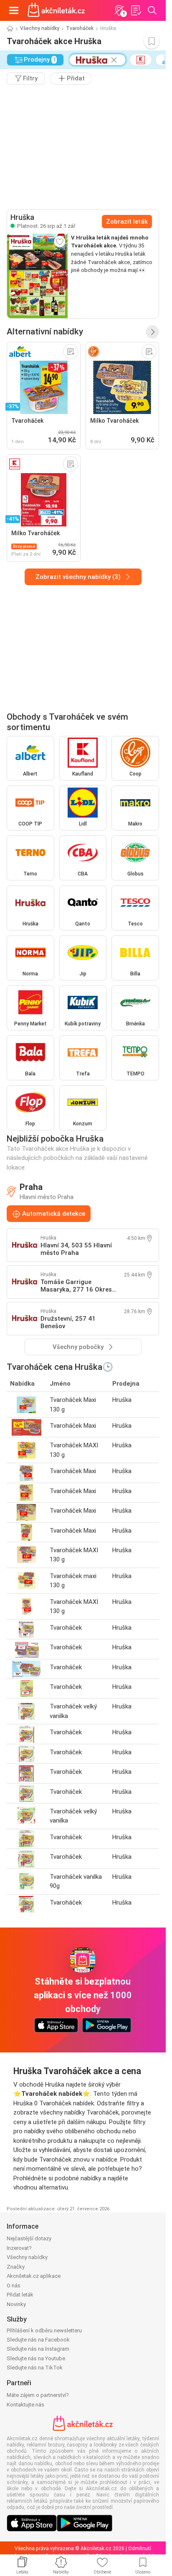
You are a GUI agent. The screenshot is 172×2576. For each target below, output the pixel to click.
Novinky (16, 2304)
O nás (14, 2285)
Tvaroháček (80, 28)
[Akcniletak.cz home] (56, 10)
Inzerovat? (19, 2248)
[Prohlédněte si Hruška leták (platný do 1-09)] (37, 276)
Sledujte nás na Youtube (36, 2358)
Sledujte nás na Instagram (38, 2349)
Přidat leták (20, 2295)
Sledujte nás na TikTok (35, 2368)
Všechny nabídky (40, 28)
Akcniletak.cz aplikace (34, 2276)
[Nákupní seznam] (136, 10)
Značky (16, 2267)
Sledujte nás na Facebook (38, 2340)
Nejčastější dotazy (29, 2238)
